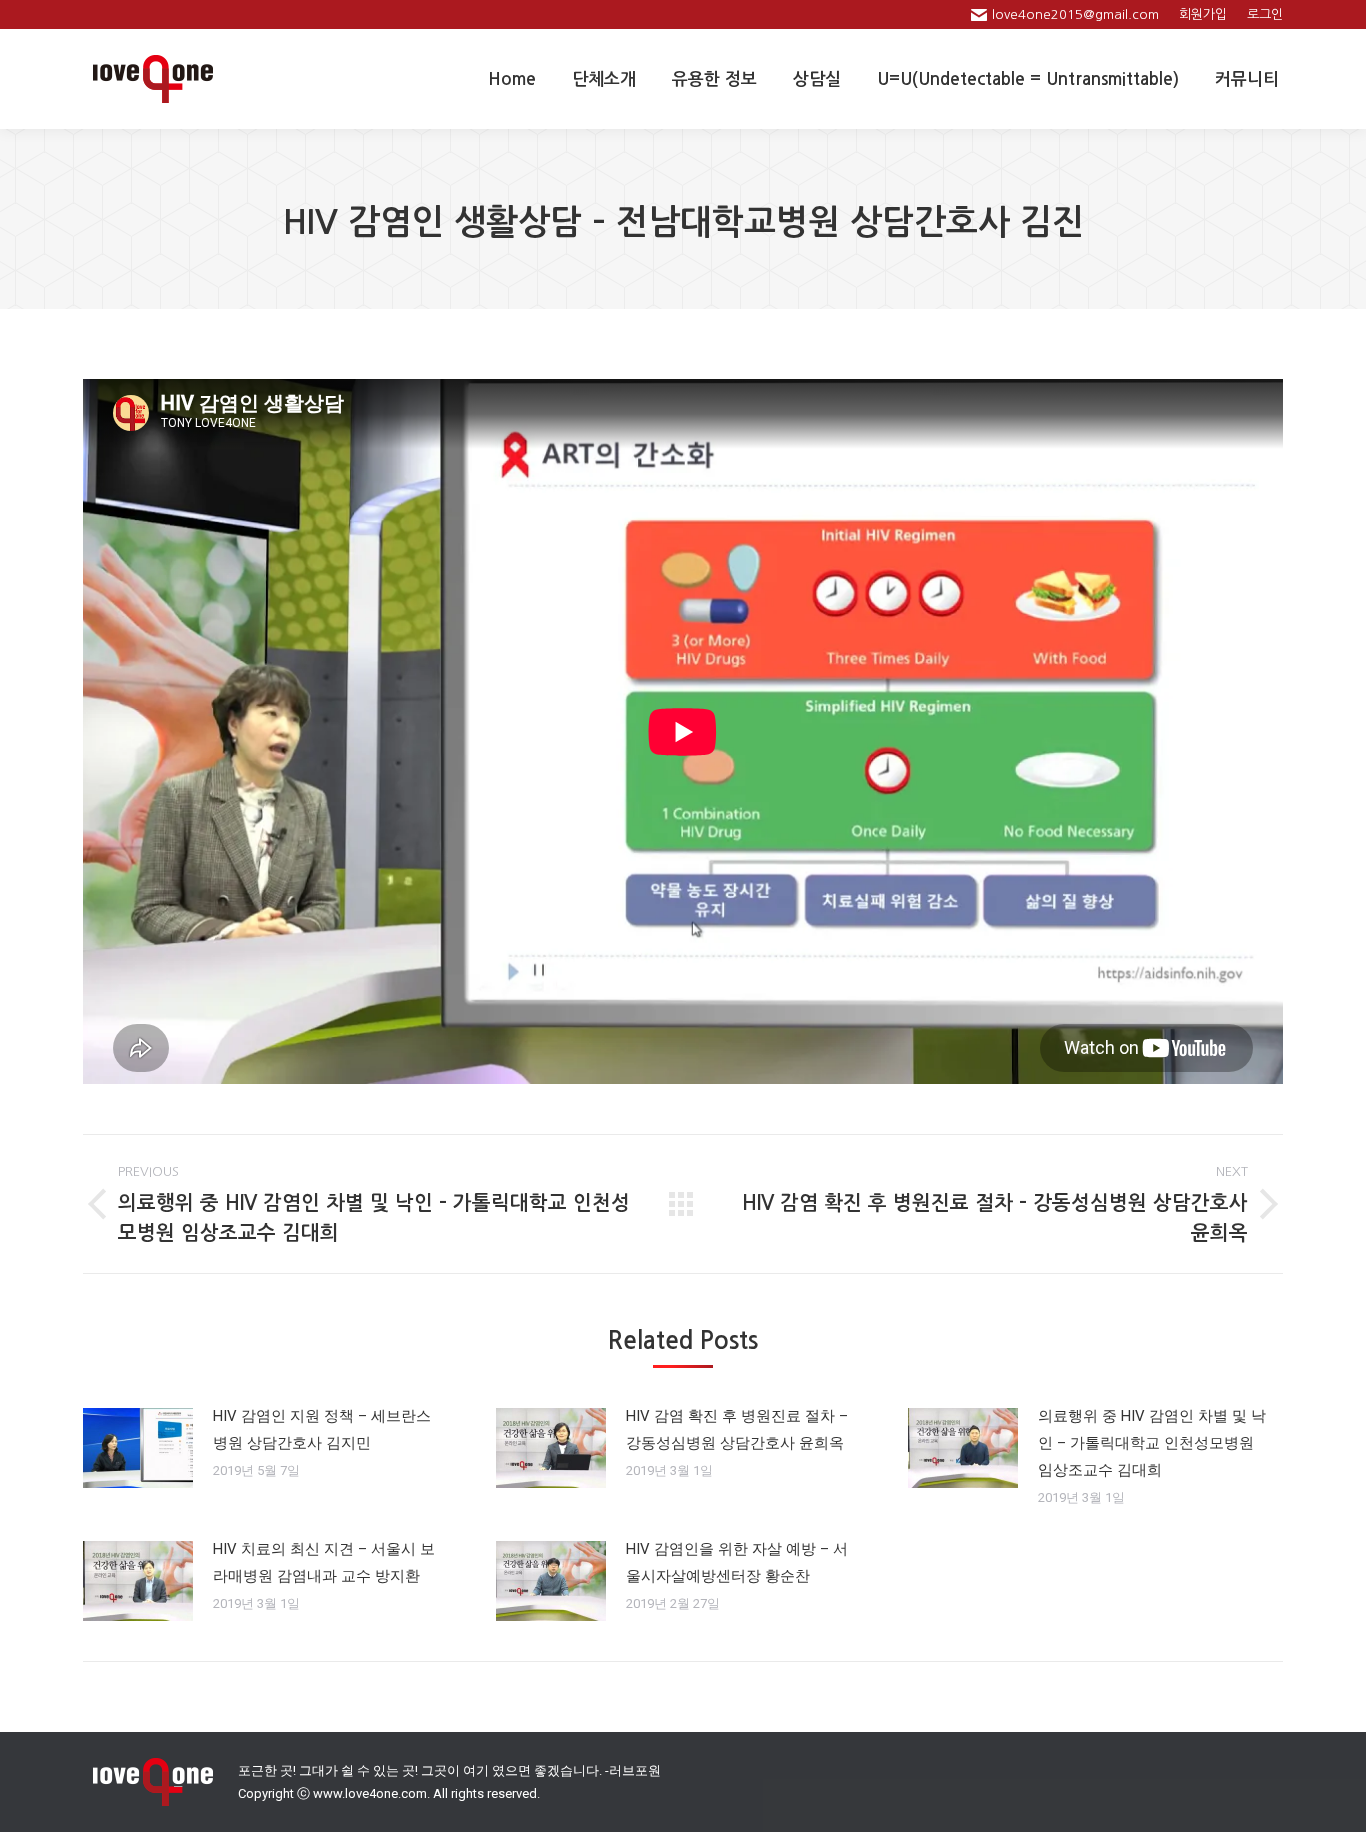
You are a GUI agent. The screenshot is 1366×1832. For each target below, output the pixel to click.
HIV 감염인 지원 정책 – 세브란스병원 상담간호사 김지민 (322, 1429)
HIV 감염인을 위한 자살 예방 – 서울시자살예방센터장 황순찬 (737, 1562)
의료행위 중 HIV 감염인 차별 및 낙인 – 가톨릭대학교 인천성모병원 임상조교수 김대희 (1152, 1443)
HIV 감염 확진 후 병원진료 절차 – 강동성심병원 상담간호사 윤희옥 (737, 1429)
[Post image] (138, 1448)
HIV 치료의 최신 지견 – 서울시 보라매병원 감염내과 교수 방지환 (324, 1562)
